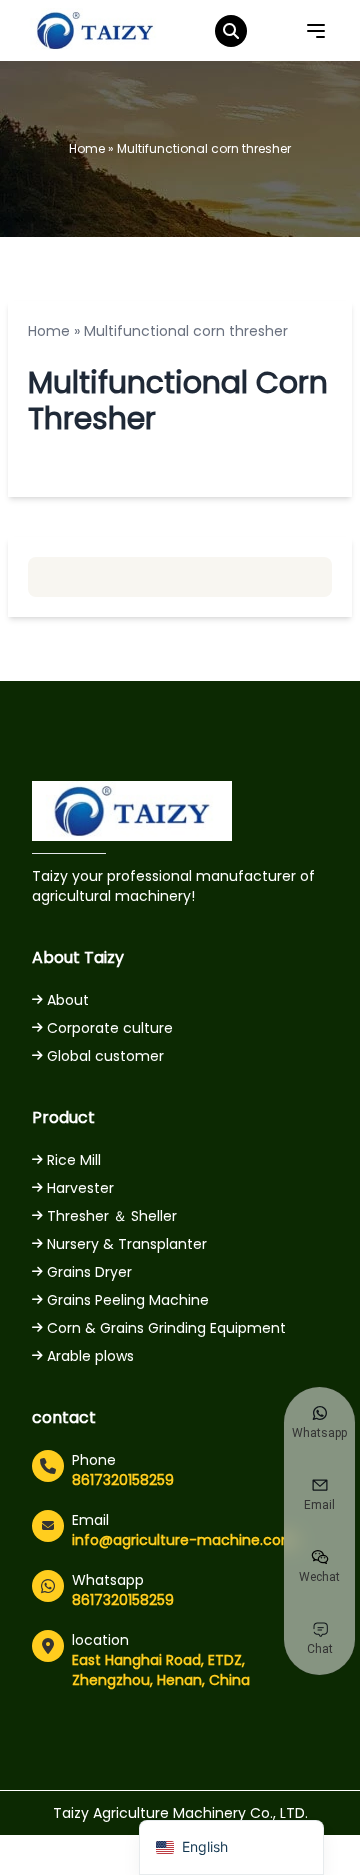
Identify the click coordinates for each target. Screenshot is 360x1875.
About (68, 1000)
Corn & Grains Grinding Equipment (166, 1328)
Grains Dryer (89, 1272)
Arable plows (90, 1356)
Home (87, 148)
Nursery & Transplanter (127, 1244)
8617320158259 (123, 1480)
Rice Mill (74, 1160)
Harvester (80, 1188)
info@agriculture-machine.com (184, 1540)
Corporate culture (110, 1028)
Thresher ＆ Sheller (112, 1216)
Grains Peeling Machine (128, 1300)
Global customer (105, 1056)
